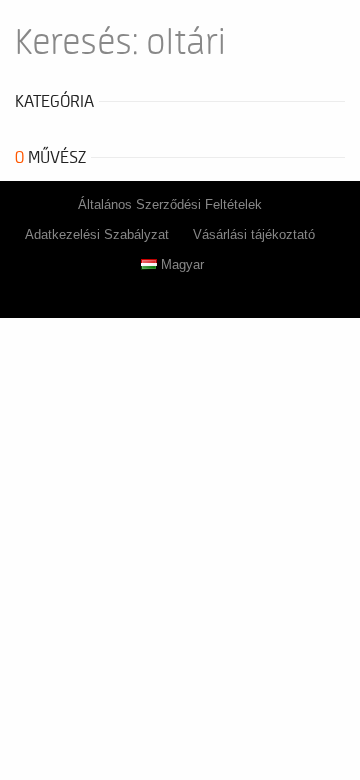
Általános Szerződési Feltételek (170, 204)
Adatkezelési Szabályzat (97, 234)
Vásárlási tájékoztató (254, 234)
